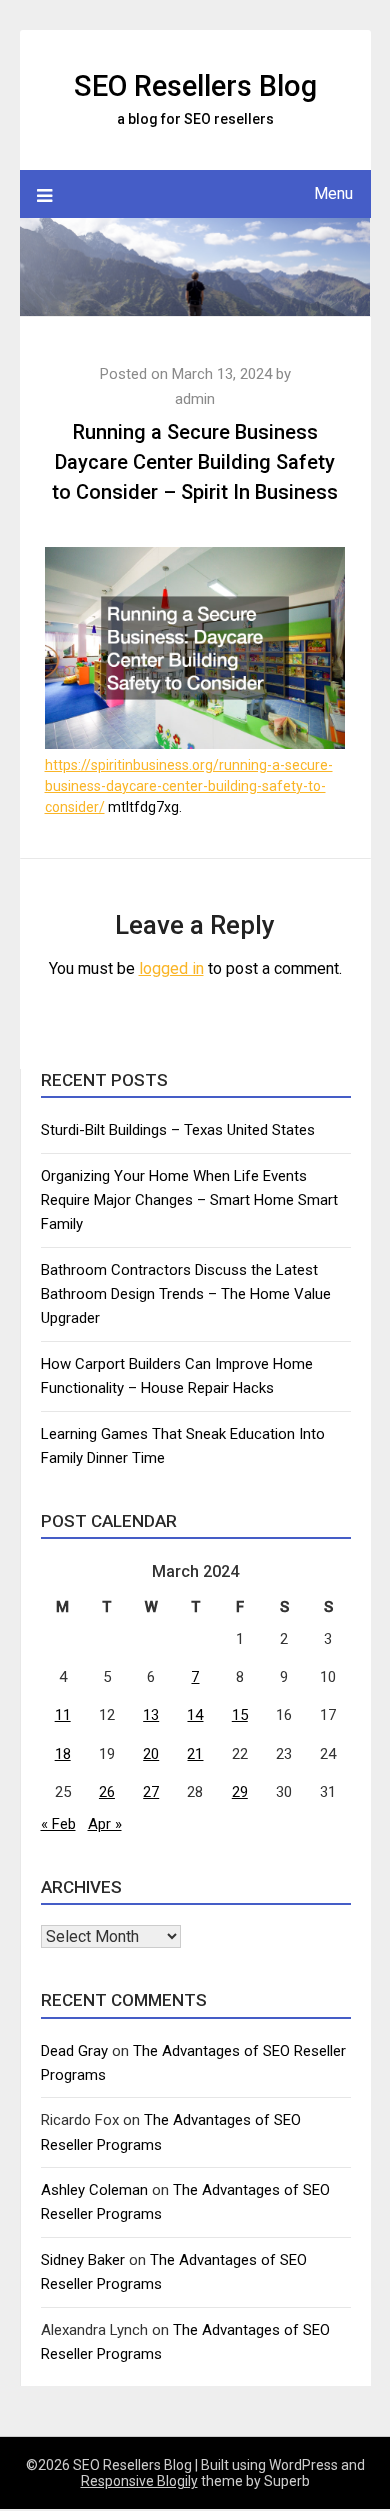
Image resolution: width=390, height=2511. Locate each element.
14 (195, 1715)
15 (240, 1715)
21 (195, 1754)
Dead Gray (74, 2051)
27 (151, 1792)
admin (195, 399)
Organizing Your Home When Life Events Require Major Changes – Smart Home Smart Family (189, 1200)
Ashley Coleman (94, 2190)
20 (151, 1754)
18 (63, 1754)
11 (63, 1715)
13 (151, 1715)
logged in (171, 968)
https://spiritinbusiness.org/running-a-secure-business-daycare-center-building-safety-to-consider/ (189, 786)
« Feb (58, 1824)
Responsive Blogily (139, 2481)
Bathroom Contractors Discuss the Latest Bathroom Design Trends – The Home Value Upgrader (186, 1294)
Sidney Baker (83, 2260)
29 (240, 1792)
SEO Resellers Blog (195, 86)
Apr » (105, 1824)
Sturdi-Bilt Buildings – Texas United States (178, 1130)
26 (107, 1792)
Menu (333, 193)
